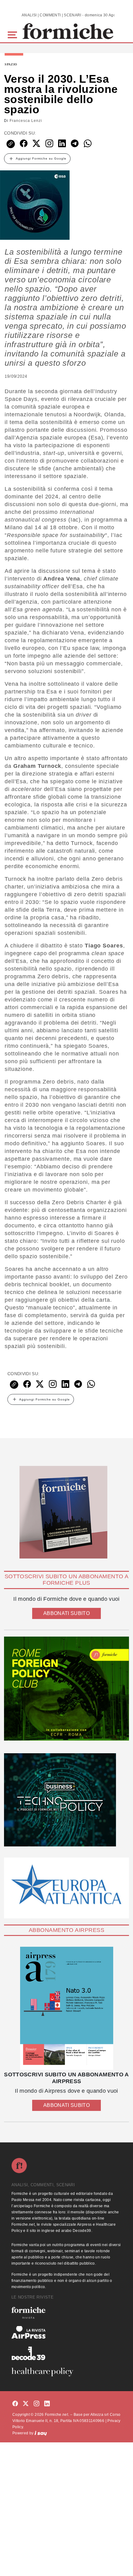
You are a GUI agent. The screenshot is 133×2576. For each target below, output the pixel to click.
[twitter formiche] (26, 2404)
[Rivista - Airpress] (66, 2332)
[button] (13, 34)
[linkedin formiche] (47, 2404)
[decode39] (66, 2353)
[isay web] (41, 2433)
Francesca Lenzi (26, 121)
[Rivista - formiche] (66, 2313)
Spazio (11, 65)
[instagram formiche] (36, 2404)
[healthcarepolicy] (66, 2372)
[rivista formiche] (66, 2008)
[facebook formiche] (15, 2404)
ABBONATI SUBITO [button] (66, 1613)
